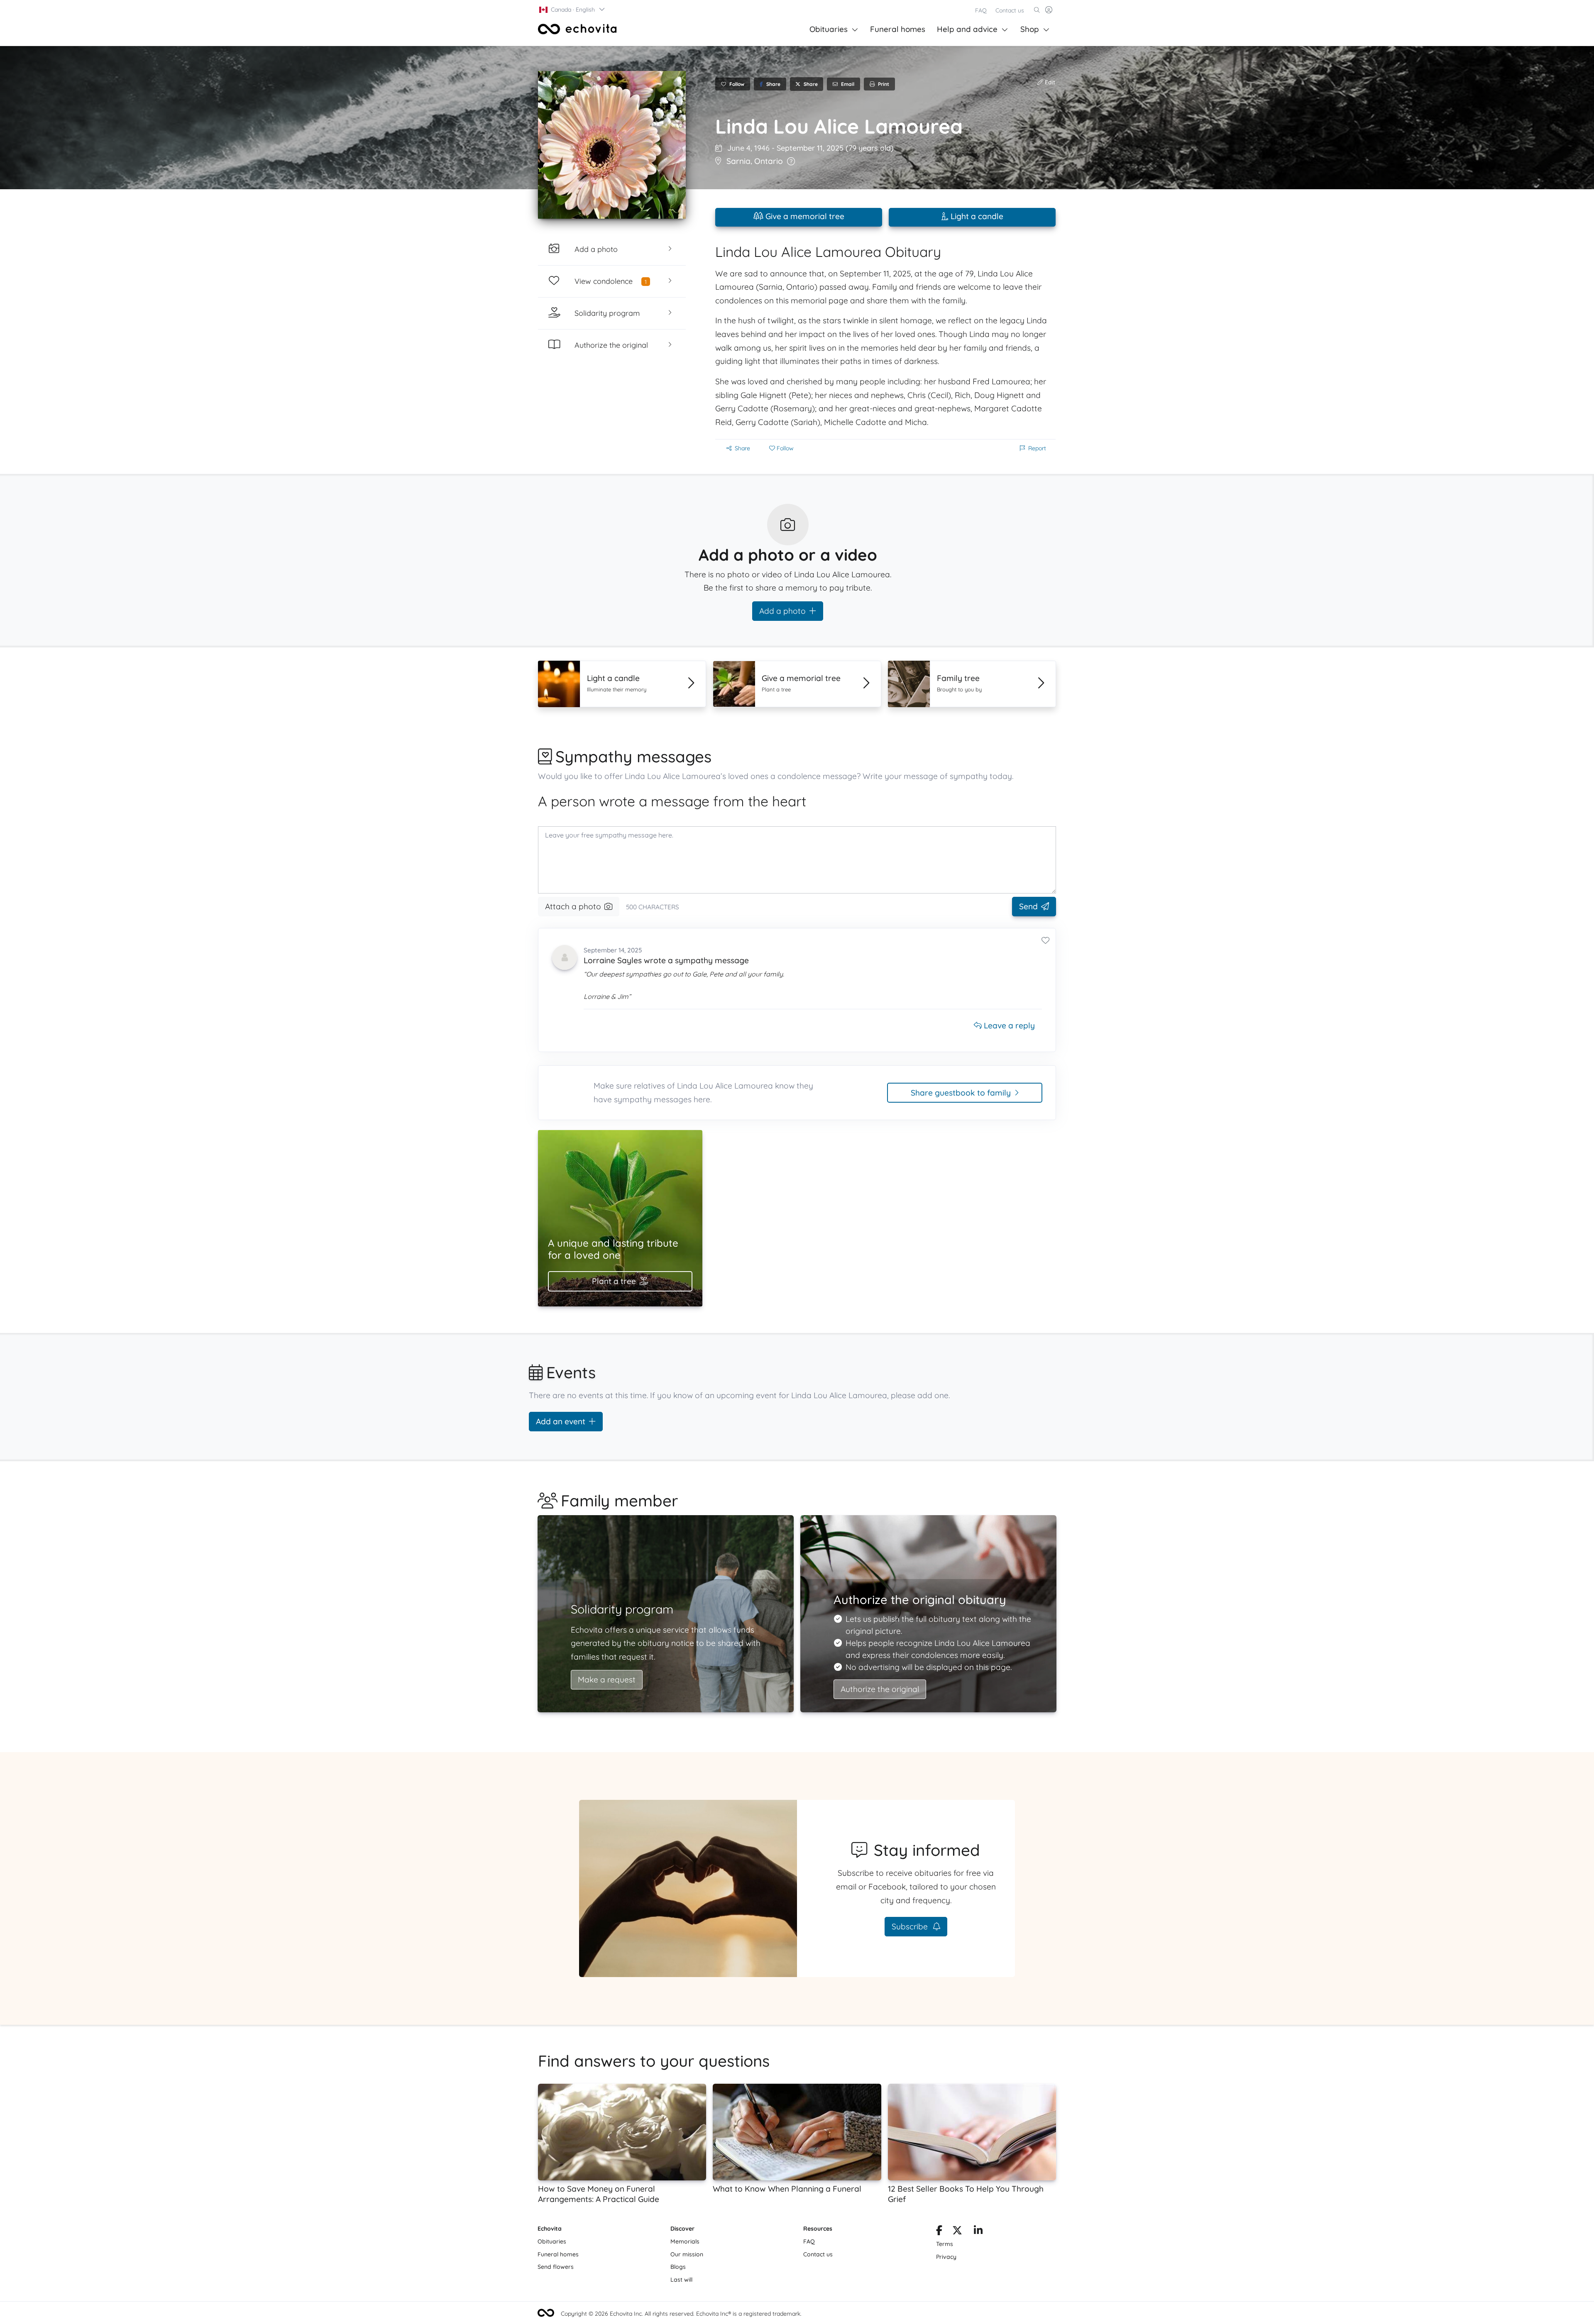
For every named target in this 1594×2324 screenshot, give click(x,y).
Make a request (607, 1680)
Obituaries (829, 29)
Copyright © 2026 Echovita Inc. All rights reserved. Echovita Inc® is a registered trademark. (681, 2314)
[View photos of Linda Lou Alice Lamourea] (612, 145)
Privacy (946, 2257)
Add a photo (782, 611)
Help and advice (967, 29)
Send (1028, 906)
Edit (1049, 82)
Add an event (561, 1421)
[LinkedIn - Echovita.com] (978, 2232)
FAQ (981, 10)
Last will (681, 2280)
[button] (572, 10)
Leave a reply (1008, 1025)
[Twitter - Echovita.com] (957, 2232)
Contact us (1010, 10)
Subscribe (911, 1926)
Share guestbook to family (961, 1093)
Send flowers (556, 2267)
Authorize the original (880, 1689)
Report (1037, 448)
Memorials (685, 2241)
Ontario (769, 161)
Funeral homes (898, 29)
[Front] (577, 29)
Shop (1030, 29)
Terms (945, 2244)
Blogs (678, 2267)
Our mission (687, 2254)
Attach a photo (573, 906)
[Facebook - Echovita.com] (939, 2232)
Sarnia (738, 161)
